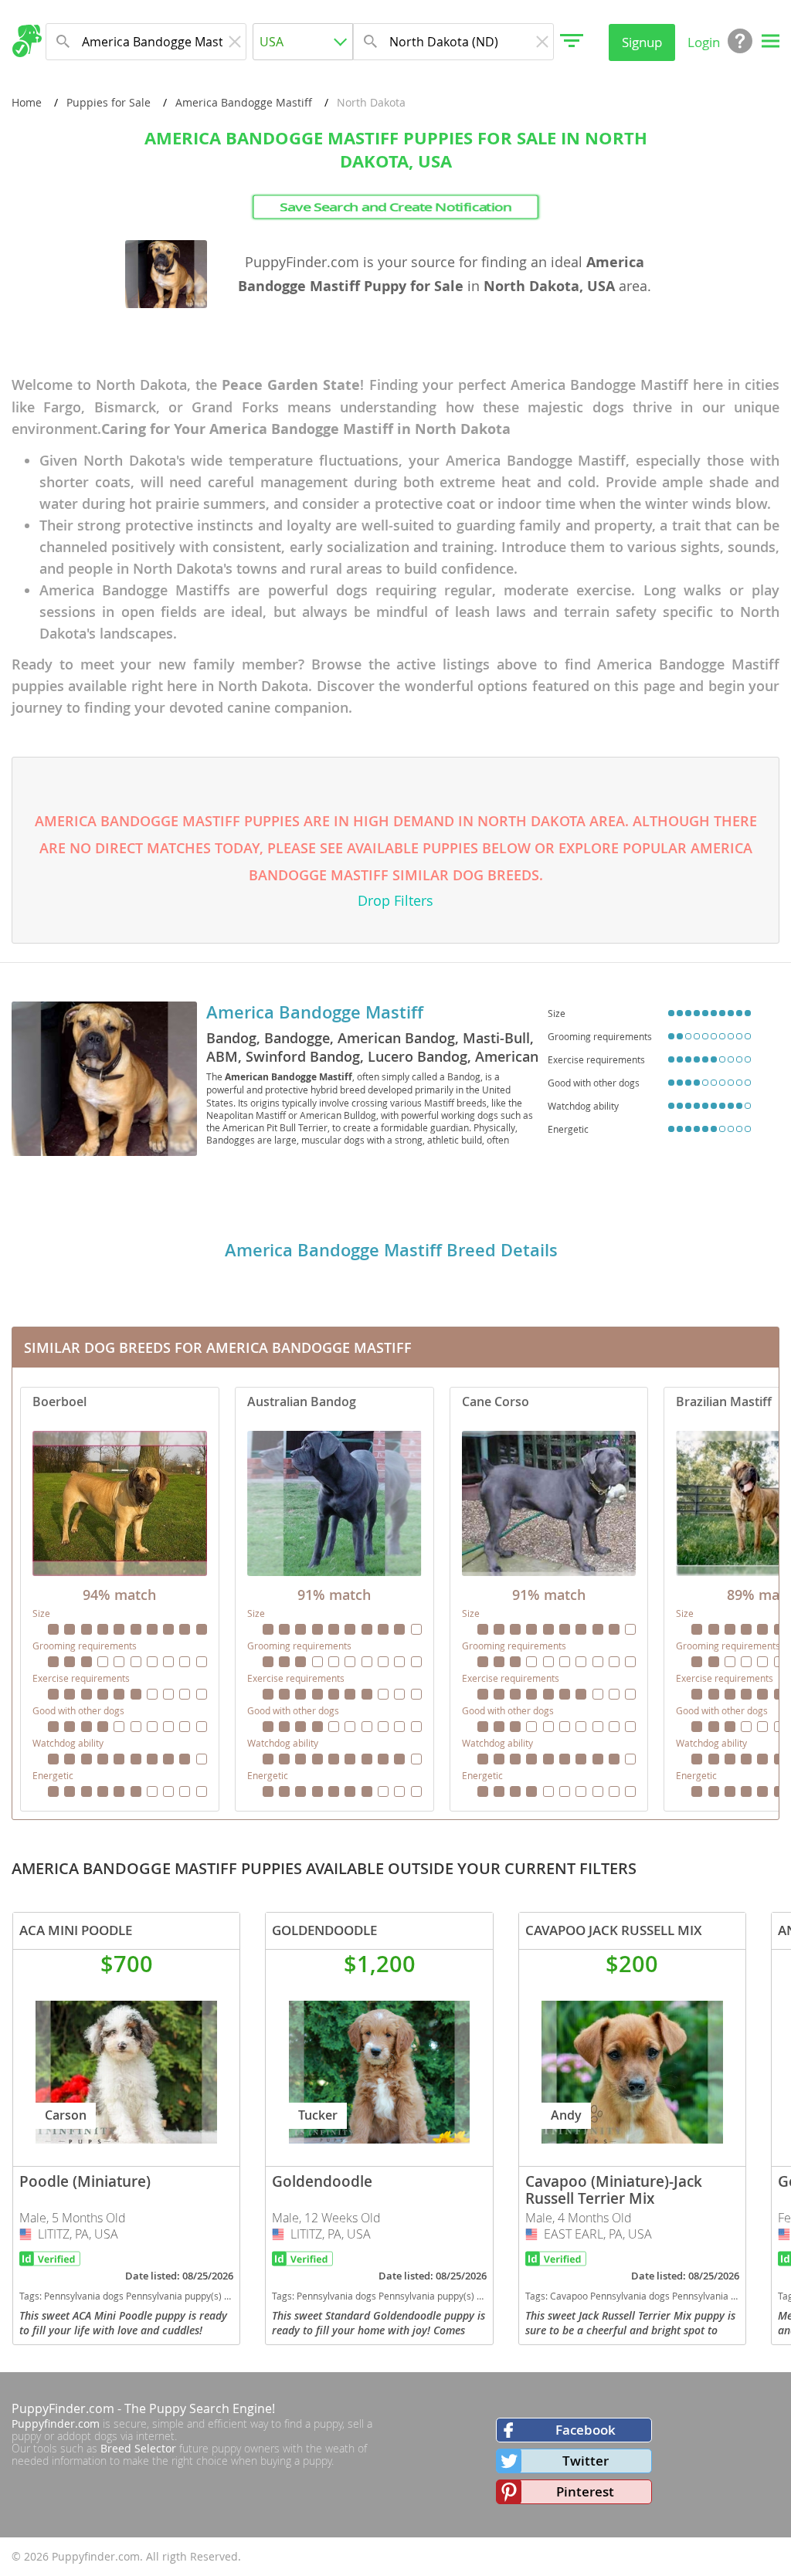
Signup (642, 42)
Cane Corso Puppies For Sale (549, 1599)
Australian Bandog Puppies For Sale (334, 1599)
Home (27, 102)
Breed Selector (138, 2448)
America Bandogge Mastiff (244, 102)
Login (704, 42)
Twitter (586, 2461)
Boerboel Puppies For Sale (120, 1599)
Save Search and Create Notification (395, 207)
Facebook (586, 2430)
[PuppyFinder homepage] (27, 41)
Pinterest (585, 2491)
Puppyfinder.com (56, 2423)
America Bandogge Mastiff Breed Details (391, 1250)
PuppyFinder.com (63, 2408)
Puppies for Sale (109, 102)
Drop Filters (395, 900)
